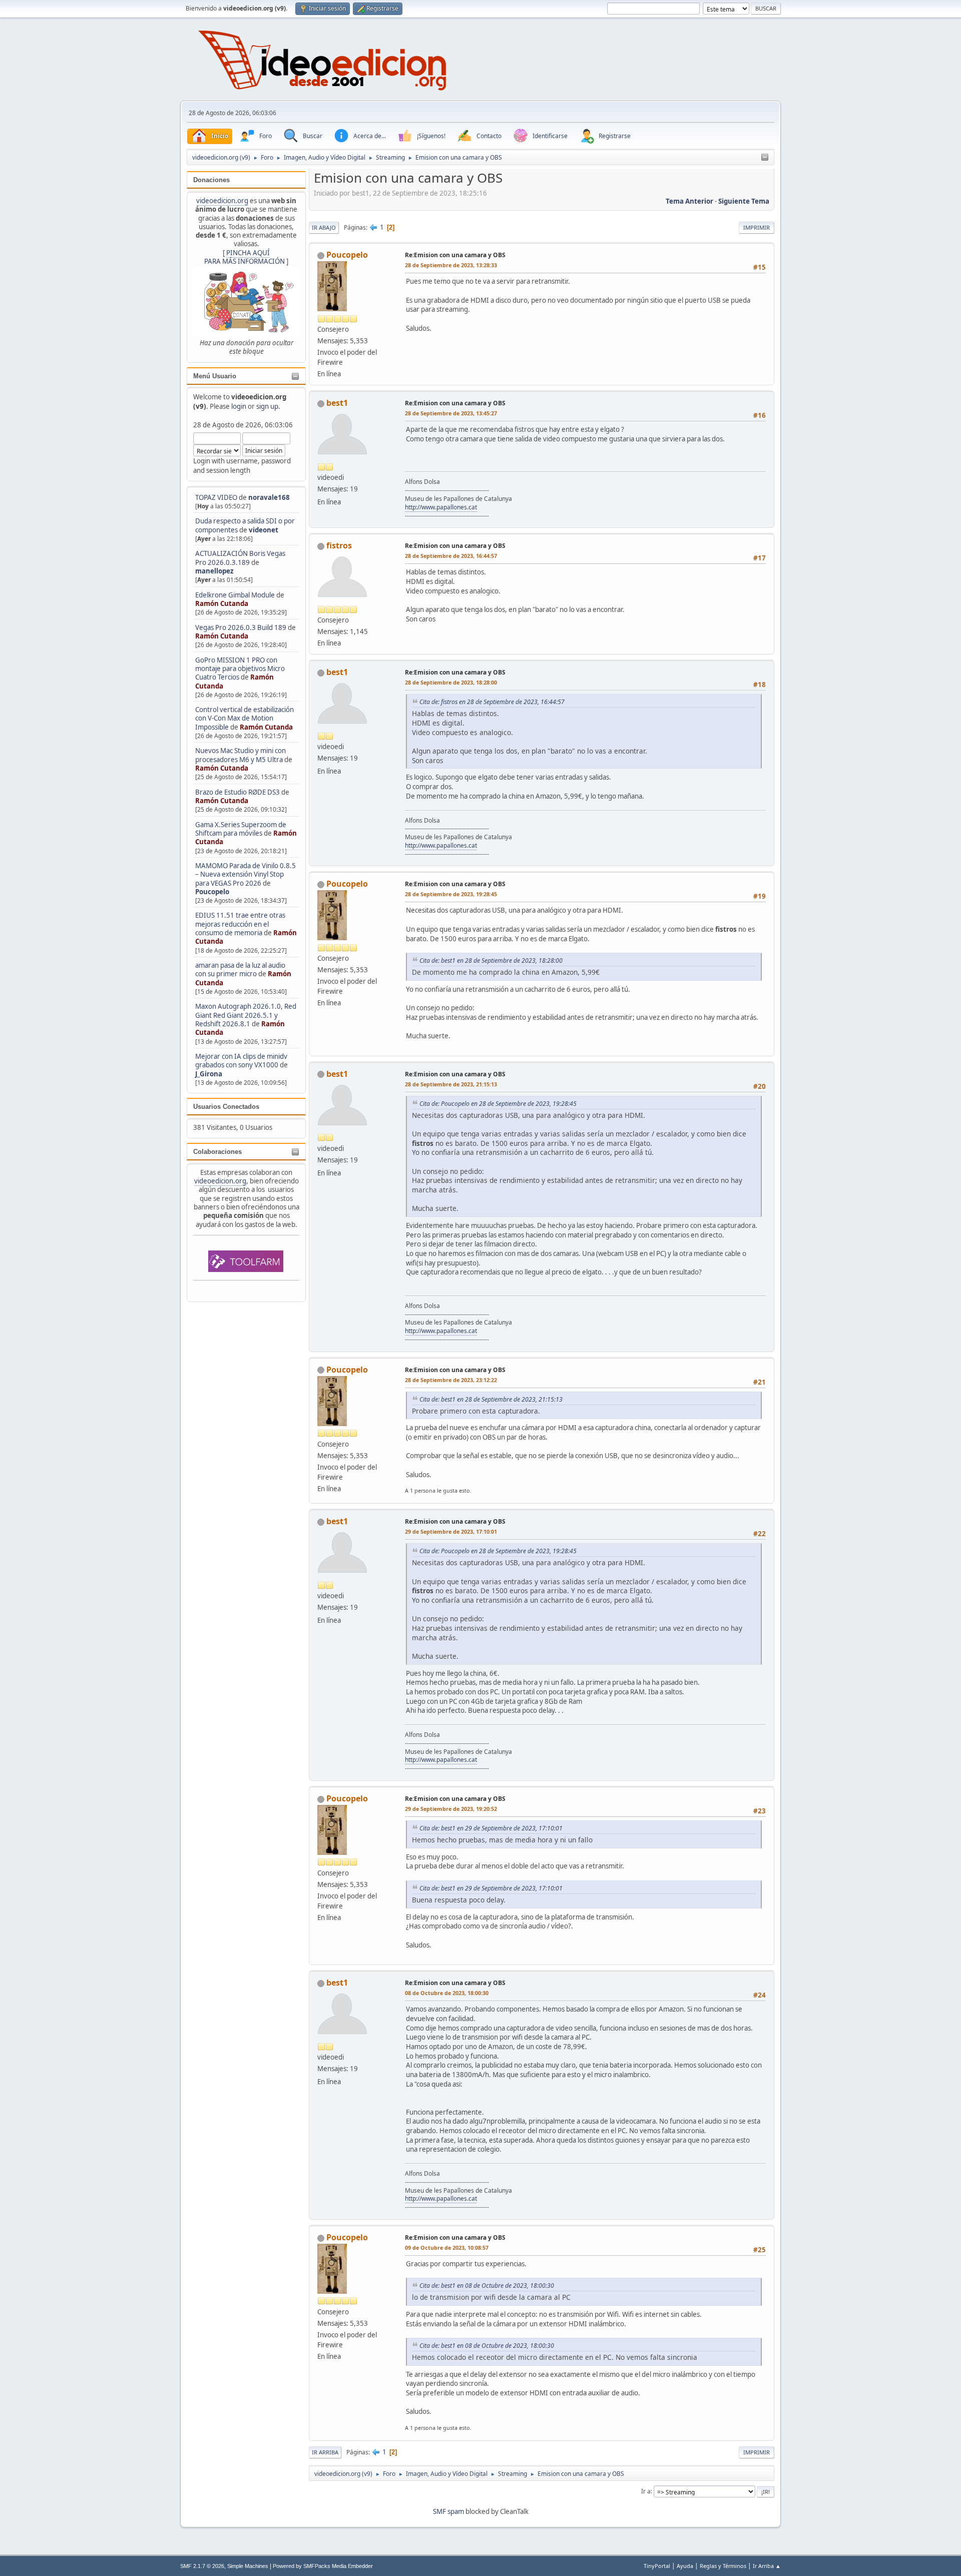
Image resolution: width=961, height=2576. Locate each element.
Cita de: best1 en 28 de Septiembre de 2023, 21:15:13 (491, 1399)
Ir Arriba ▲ (767, 2566)
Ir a (646, 2491)
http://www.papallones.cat (441, 507)
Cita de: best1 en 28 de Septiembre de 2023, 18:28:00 (491, 960)
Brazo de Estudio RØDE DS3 (237, 792)
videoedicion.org (222, 201)
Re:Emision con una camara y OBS (455, 255)
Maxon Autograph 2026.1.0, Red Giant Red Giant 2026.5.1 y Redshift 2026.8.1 (246, 1015)
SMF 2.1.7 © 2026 (202, 2566)
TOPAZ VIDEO (216, 497)
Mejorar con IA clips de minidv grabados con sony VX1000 (241, 1061)
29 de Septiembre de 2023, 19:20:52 (451, 1809)
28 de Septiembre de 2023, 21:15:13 (451, 1084)
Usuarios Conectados (226, 1107)
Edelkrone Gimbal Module (235, 595)
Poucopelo (212, 892)
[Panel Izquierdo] (765, 158)
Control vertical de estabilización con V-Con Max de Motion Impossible (245, 718)
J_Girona (209, 1074)
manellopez (214, 571)
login (239, 406)
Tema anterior (689, 201)
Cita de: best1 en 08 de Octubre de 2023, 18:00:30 (487, 2286)
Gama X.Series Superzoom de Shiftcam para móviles (241, 829)
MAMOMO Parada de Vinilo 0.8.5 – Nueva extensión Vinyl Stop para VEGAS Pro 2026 (246, 874)
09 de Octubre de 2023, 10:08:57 (447, 2247)
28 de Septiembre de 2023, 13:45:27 (451, 413)
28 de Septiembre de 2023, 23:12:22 (451, 1380)
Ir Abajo (324, 227)
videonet (264, 530)
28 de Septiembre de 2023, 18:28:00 (451, 682)
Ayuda (685, 2566)
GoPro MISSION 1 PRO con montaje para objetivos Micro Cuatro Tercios (240, 669)
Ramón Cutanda (222, 603)
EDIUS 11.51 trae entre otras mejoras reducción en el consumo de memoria (240, 924)
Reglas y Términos (723, 2566)
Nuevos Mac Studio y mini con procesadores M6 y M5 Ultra (241, 755)
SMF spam (448, 2511)
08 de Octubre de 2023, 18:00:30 (447, 1993)
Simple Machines (248, 2566)
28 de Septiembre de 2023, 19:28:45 (451, 894)
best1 (337, 403)
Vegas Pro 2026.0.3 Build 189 (241, 627)
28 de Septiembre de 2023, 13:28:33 (451, 265)
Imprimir (757, 227)
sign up (267, 406)
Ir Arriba (325, 2452)
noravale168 (269, 497)
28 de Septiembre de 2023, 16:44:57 (451, 556)
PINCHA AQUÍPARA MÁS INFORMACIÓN (245, 257)
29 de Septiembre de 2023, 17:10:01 (451, 1531)
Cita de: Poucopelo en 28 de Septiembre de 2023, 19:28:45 (498, 1104)
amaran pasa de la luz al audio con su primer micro (240, 970)
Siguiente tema (744, 201)
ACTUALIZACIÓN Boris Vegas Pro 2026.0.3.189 (240, 558)
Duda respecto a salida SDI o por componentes (245, 525)
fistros (339, 545)
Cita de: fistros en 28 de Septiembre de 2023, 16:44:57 (492, 702)
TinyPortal (657, 2566)
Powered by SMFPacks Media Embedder (323, 2566)
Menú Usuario (215, 376)
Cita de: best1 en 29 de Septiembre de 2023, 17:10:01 (491, 1828)
